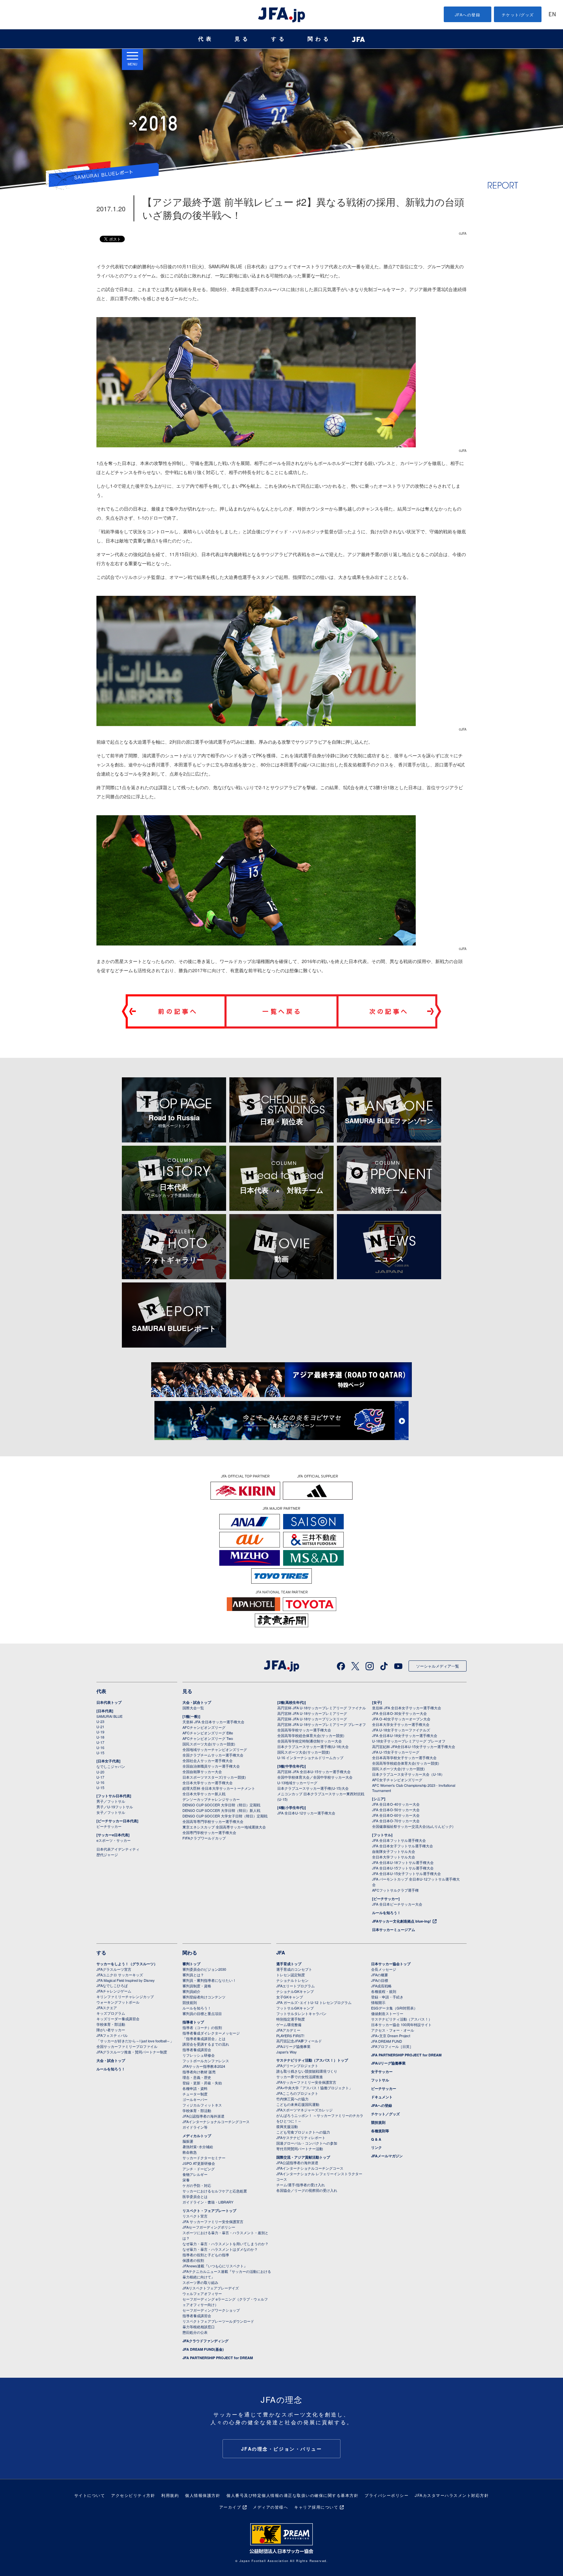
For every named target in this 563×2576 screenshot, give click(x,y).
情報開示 (378, 2002)
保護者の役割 (193, 2260)
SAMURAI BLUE (109, 1716)
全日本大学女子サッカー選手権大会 (401, 1724)
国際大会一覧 (193, 1708)
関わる (319, 39)
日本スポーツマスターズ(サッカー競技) (214, 1777)
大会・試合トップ (197, 1702)
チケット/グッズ (518, 14)
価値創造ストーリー (387, 2013)
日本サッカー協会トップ (391, 1964)
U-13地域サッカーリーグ (297, 1783)
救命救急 (190, 2152)
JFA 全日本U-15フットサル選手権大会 (403, 1868)
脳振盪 (188, 2141)
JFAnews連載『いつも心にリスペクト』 (215, 2266)
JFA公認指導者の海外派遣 (203, 2116)
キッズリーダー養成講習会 (118, 2019)
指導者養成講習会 (197, 2050)
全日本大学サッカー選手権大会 (208, 1783)
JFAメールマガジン (387, 2156)
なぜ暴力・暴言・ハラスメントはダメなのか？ (220, 2249)
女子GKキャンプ (290, 1997)
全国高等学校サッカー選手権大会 (304, 1730)
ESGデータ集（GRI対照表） (394, 2008)
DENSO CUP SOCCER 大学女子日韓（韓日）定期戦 (225, 1816)
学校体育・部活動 (111, 2024)
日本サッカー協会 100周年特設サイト (401, 2024)
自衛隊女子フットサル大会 (394, 1851)
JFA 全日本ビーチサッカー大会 (397, 1904)
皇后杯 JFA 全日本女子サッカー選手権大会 (407, 1708)
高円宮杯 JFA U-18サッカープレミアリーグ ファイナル (322, 1708)
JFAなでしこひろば (112, 1985)
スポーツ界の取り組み (200, 2282)
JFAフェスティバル (112, 2035)
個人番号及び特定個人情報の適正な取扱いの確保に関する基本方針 (292, 2495)
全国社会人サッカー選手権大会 (208, 1760)
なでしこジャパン (111, 1766)
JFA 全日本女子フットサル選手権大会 (403, 1846)
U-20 (100, 1772)
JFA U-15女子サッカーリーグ (396, 1752)
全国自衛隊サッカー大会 (202, 1771)
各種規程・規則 (384, 1991)
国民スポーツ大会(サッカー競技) (209, 1744)
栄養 (186, 2180)
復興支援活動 (287, 2126)
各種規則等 (380, 2131)
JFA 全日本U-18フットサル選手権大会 (403, 1862)
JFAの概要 (380, 1975)
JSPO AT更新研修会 (199, 2163)
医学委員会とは (195, 2196)
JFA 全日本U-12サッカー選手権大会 (306, 1813)
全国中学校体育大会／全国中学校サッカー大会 (315, 1777)
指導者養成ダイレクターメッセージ (211, 2033)
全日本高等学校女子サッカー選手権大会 (404, 1757)
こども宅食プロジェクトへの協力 (303, 2132)
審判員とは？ (193, 1975)
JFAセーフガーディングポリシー (209, 2227)
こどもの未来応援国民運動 (298, 2104)
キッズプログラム (111, 2013)
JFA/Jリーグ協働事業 (293, 2046)
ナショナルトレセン (292, 1980)
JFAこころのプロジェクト (297, 2093)
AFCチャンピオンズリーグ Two (208, 1738)
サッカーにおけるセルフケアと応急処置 (215, 2191)
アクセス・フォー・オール (393, 2030)
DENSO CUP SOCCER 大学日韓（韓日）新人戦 (221, 1810)
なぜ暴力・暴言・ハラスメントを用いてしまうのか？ (225, 2244)
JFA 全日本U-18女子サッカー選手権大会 (405, 1735)
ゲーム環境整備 (289, 2024)
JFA (281, 1953)
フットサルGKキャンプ (295, 2008)
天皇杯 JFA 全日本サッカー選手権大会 (213, 1722)
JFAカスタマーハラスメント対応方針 (452, 2495)
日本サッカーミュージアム (394, 1930)
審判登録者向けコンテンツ (204, 1997)
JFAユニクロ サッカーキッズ (120, 1975)
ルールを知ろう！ (386, 1913)
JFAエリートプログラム (296, 1986)
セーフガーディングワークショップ (211, 2310)
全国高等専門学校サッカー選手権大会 (213, 1821)
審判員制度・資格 (197, 1986)
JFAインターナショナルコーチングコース (216, 2121)
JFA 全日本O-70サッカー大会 (396, 1821)
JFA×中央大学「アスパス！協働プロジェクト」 (314, 2088)
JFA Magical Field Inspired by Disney (126, 1980)
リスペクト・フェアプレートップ (209, 2211)
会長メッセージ (384, 1969)
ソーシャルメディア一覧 (438, 1666)
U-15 (100, 1753)
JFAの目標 (380, 1980)
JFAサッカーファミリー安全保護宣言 (306, 2082)
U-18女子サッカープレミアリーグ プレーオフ (409, 1741)
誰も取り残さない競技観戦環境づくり (307, 2071)
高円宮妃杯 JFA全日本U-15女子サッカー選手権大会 (414, 1746)
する (279, 39)
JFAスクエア (107, 2008)
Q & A (376, 2139)
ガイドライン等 (195, 2127)
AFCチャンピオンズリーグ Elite (208, 1733)
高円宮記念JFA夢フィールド (299, 2041)
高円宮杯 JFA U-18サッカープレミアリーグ (312, 1713)
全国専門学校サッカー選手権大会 (209, 1832)
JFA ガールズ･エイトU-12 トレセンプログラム (314, 2002)
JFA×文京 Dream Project (391, 2036)
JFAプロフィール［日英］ (392, 2046)
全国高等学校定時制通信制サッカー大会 (310, 1741)
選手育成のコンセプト (294, 1969)
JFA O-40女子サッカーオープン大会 (401, 1719)
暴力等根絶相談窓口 (199, 2327)
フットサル (380, 2080)
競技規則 (190, 2002)
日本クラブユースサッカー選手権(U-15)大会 (313, 1788)
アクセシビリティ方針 (133, 2495)
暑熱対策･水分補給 (198, 2147)
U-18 (100, 1737)
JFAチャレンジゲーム (114, 1991)
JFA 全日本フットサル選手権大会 (399, 1840)
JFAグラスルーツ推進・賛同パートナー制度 (132, 2052)
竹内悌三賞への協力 (292, 2099)
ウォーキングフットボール (118, 2002)
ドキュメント (382, 2097)
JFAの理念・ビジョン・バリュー (282, 2449)
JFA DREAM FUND (387, 2041)
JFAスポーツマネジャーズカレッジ (304, 2110)
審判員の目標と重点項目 (202, 2013)
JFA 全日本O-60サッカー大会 (396, 1815)
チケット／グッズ (385, 2114)
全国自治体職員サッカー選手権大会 (211, 1766)
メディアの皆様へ (270, 2507)
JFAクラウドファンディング (205, 2341)
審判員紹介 (191, 1991)
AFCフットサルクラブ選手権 (395, 1890)
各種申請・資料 (195, 2088)
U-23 (100, 1721)
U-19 (100, 1732)
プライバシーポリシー (387, 2495)
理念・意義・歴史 (197, 2077)
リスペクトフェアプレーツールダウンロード (218, 2321)
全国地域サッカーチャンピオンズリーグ (215, 1749)
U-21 (100, 1727)
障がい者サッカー (111, 2030)
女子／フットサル (111, 1812)
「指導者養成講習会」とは (204, 2038)
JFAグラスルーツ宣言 (114, 1969)
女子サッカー (382, 2072)
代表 (206, 39)
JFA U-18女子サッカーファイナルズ (401, 1730)
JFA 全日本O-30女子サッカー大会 (399, 1713)
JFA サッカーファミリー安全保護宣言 (213, 2221)
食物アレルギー (195, 2174)
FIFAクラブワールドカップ (204, 1838)
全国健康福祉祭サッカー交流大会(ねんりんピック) (413, 1826)
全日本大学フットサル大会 (394, 1857)
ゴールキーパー (195, 2099)
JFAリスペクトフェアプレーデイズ (211, 2288)
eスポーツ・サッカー (114, 1840)
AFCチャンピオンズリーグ (204, 1727)
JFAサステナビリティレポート (301, 2137)
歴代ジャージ (107, 1855)
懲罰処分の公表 (195, 2332)
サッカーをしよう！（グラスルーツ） (127, 1964)
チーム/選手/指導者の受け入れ (301, 2185)
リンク (376, 2147)
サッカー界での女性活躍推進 (300, 2077)
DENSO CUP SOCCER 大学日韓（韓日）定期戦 (221, 1805)
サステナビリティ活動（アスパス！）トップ (312, 2060)
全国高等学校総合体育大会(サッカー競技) (311, 1735)
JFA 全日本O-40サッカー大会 (396, 1804)
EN (552, 15)
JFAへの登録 (468, 14)
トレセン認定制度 (291, 1975)
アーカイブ (230, 2507)
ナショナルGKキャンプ (295, 1991)
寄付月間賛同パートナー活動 (300, 2149)
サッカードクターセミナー (204, 2158)
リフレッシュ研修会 (199, 2055)
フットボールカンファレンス (206, 2061)
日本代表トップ (109, 1702)
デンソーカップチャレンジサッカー (211, 1799)
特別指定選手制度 (291, 2019)
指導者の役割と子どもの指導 (206, 2255)
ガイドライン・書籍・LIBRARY (208, 2202)
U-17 (100, 1742)
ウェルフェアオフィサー (202, 2293)
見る (242, 39)
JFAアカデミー (288, 2030)
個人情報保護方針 (203, 2495)
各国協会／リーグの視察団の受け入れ (307, 2190)
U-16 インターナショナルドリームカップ (310, 1757)
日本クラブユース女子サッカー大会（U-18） (408, 1774)
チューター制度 (195, 2094)
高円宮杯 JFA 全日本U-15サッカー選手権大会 (314, 1771)
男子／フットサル (111, 1801)
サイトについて (90, 2495)
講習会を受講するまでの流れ (206, 2044)
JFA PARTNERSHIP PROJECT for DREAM (218, 2358)
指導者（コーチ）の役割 (202, 2027)
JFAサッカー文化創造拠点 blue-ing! (402, 1921)
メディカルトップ (197, 2136)
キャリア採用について (316, 2507)
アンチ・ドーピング (199, 2169)
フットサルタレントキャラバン (301, 2013)
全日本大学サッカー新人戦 (204, 1794)
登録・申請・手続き (387, 1997)
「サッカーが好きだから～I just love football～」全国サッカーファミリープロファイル (135, 2044)
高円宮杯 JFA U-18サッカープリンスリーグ (312, 1719)
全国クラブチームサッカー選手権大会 (213, 1755)
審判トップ (191, 1964)
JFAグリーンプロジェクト (297, 2065)
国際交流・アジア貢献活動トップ (303, 2157)
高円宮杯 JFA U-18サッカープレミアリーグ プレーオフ (322, 1724)
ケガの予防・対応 (197, 2185)
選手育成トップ (289, 1964)
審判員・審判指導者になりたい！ (209, 1980)
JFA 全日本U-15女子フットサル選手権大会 (406, 1873)
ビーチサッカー (109, 1826)
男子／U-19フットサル (115, 1807)
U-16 (100, 1747)
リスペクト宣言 (195, 2216)
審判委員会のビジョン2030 (204, 1969)
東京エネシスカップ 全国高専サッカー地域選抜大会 (224, 1827)
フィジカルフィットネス (202, 2105)
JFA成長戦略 (381, 1986)
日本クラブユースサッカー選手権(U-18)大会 (313, 1746)
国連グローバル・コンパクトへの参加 (307, 2143)
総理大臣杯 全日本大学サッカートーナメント (219, 1788)
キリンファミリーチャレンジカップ (125, 1996)
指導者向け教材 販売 (199, 2072)
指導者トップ (193, 2022)
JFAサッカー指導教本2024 (204, 2066)
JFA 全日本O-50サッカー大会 (396, 1810)
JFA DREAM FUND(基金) (203, 2349)
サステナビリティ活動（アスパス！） (402, 2019)
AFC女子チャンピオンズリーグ (397, 1780)
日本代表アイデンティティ (118, 1849)
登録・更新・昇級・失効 (202, 2083)
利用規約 (170, 2495)
